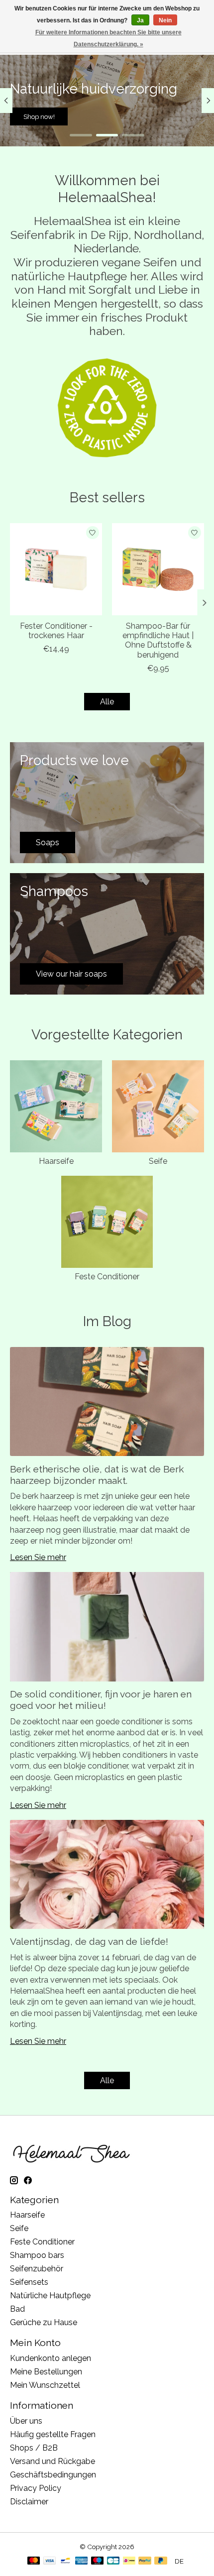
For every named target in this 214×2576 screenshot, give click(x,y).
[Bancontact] (65, 2561)
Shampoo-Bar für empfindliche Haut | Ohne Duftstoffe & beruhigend (158, 640)
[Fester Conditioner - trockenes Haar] (56, 569)
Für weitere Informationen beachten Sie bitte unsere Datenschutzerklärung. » (108, 38)
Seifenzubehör (37, 2269)
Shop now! (175, 116)
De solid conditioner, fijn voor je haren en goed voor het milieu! (101, 1700)
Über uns (26, 2421)
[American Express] (82, 2561)
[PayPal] (145, 2561)
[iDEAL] (129, 2561)
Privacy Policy (36, 2488)
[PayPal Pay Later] (161, 2561)
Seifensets (29, 2282)
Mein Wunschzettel (45, 2385)
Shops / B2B (34, 2448)
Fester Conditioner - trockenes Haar (56, 631)
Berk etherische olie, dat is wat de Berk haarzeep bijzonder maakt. (97, 1475)
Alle (107, 702)
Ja (140, 20)
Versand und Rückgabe (53, 2461)
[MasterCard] (34, 2561)
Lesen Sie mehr (38, 1557)
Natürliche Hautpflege (50, 2296)
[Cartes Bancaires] (113, 2561)
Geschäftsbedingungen (53, 2475)
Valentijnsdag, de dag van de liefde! (89, 1941)
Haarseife (56, 1161)
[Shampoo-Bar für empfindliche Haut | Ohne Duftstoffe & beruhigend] (158, 569)
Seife (158, 1161)
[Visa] (50, 2561)
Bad (17, 2309)
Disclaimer (29, 2502)
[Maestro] (98, 2561)
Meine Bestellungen (46, 2372)
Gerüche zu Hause (44, 2322)
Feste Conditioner (107, 1277)
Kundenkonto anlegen (51, 2358)
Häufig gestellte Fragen (53, 2434)
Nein (165, 20)
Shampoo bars (37, 2255)
